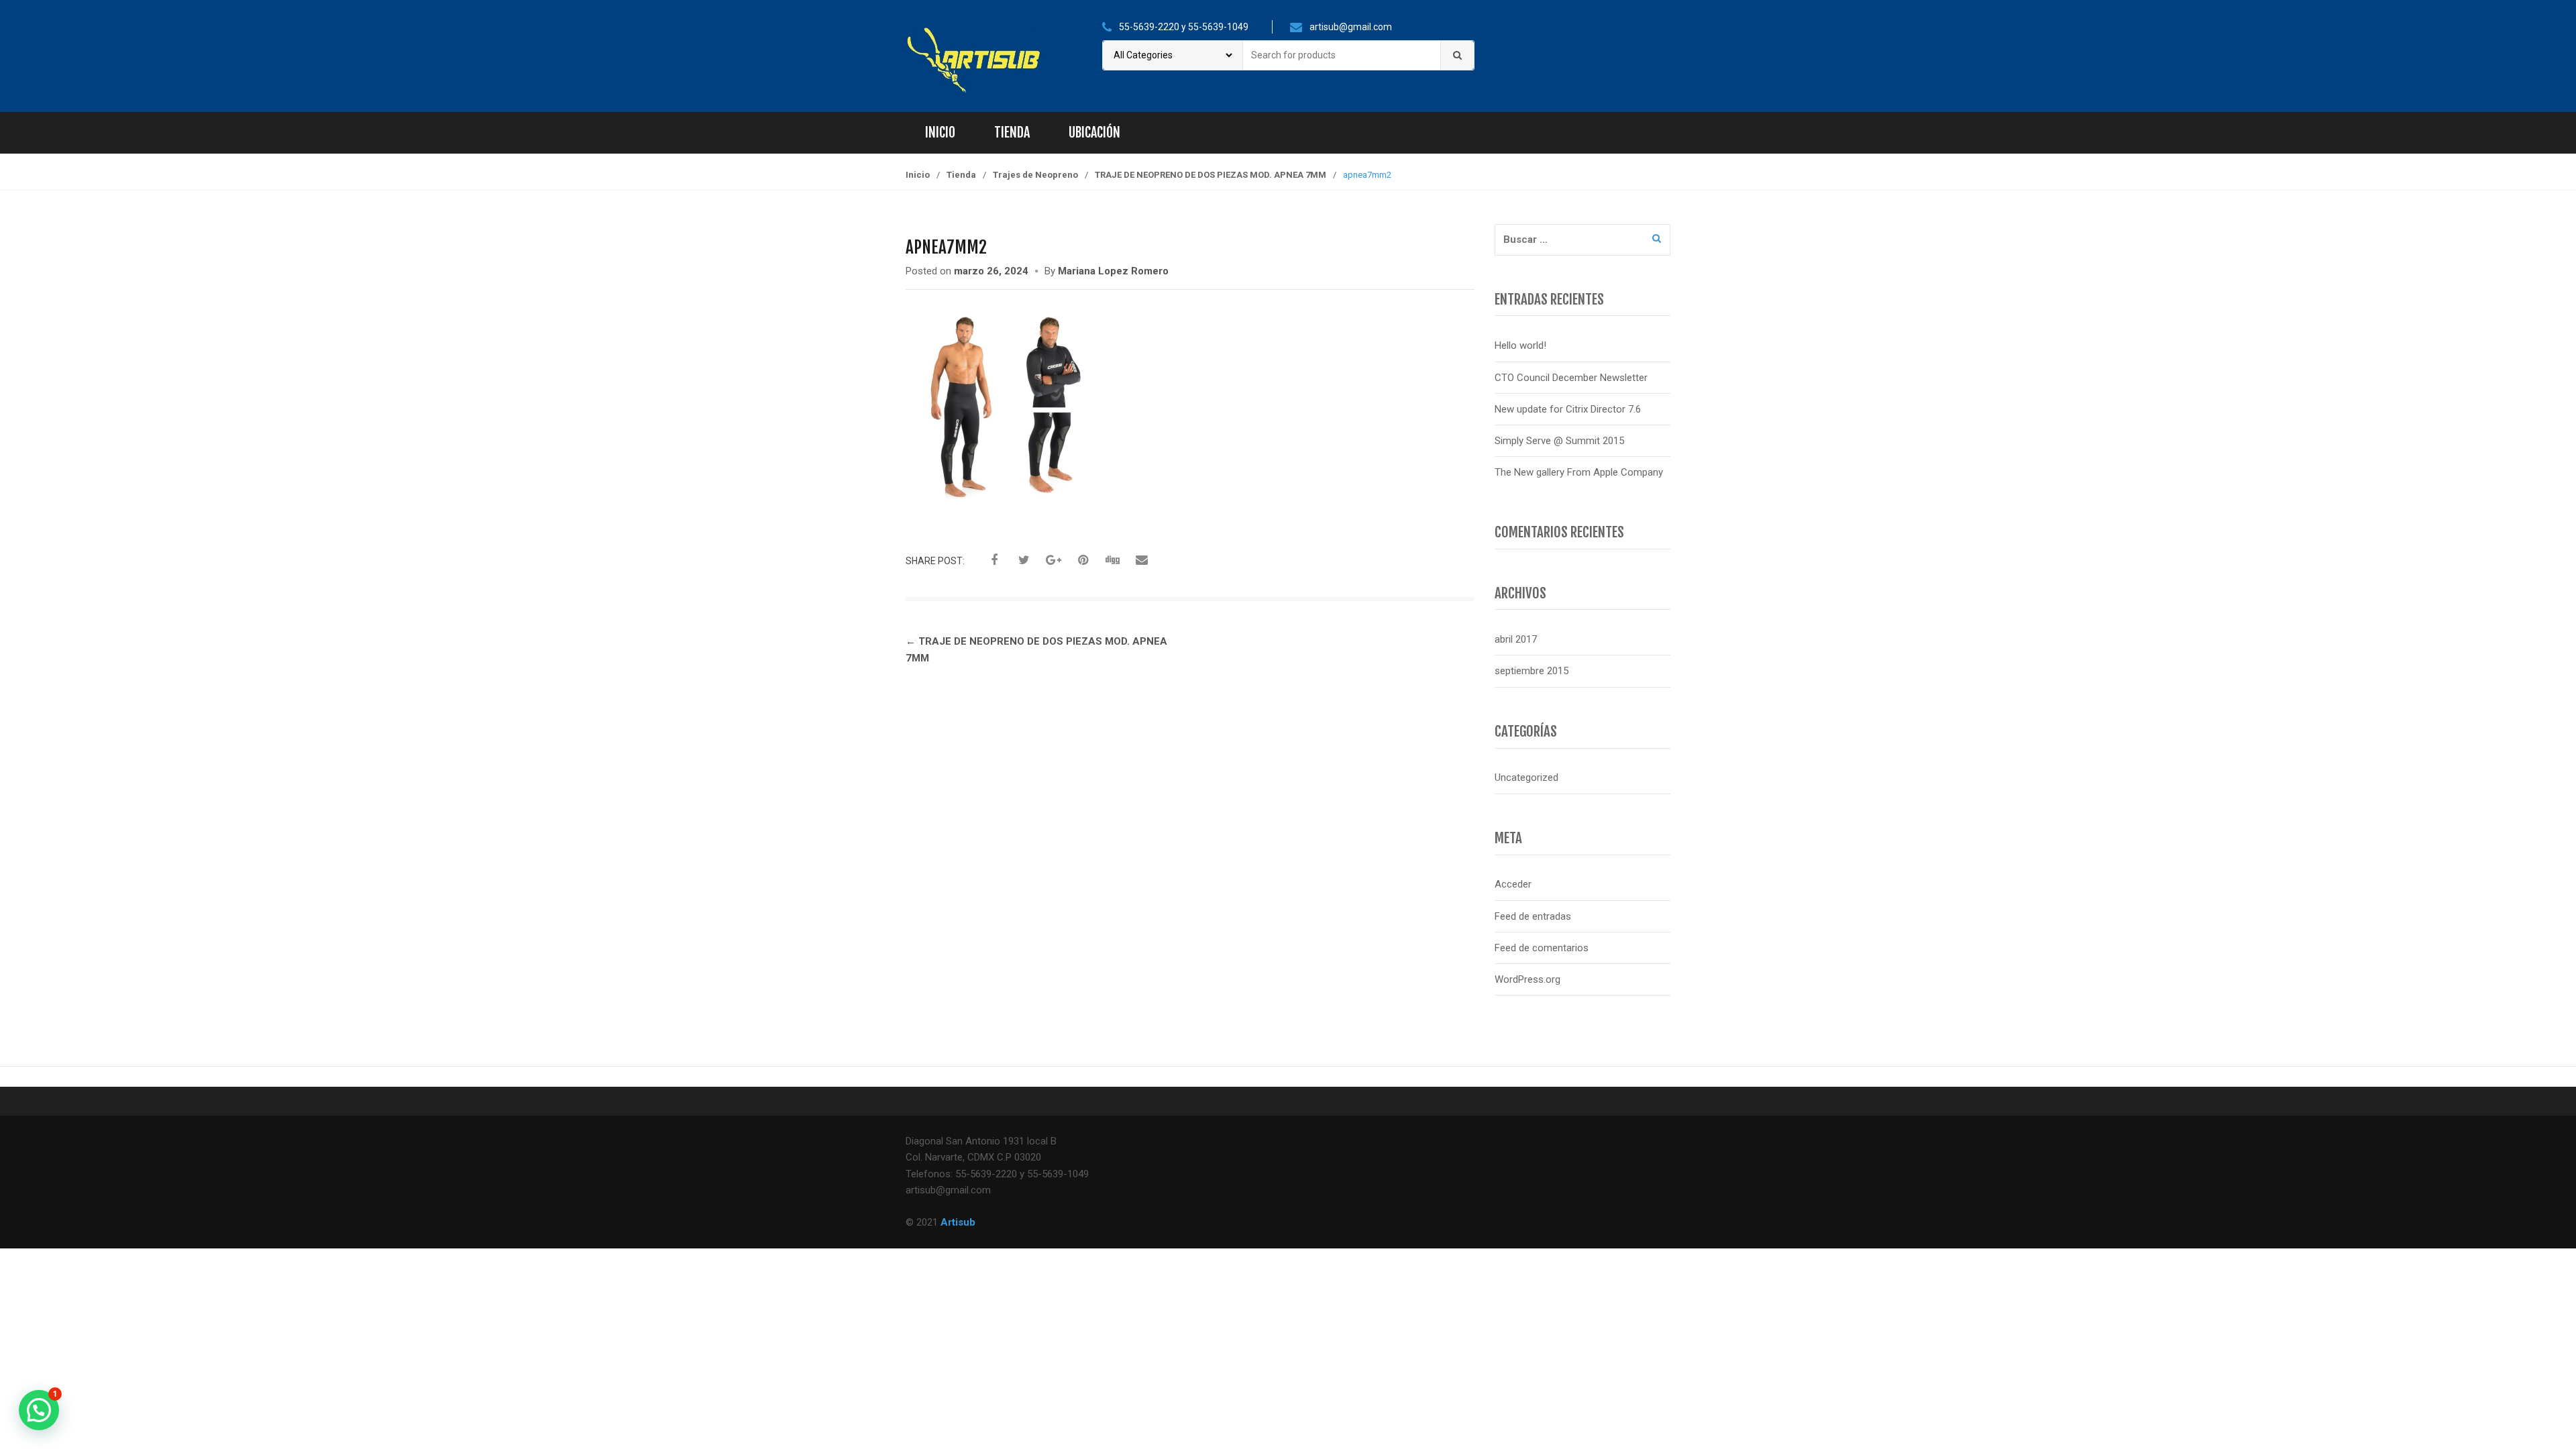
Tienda (1012, 132)
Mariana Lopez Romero (1113, 271)
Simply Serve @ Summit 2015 (1559, 441)
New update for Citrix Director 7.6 (1568, 409)
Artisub (958, 1222)
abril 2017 (1516, 639)
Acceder (1513, 884)
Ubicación (1094, 132)
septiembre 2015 (1532, 671)
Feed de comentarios (1542, 948)
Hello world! (1520, 345)
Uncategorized (1526, 777)
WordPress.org (1527, 979)
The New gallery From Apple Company (1579, 472)
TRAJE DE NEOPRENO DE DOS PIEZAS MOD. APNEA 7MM (1211, 175)
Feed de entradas (1533, 916)
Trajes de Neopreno (1035, 175)
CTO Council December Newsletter (1571, 378)
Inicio (940, 132)
